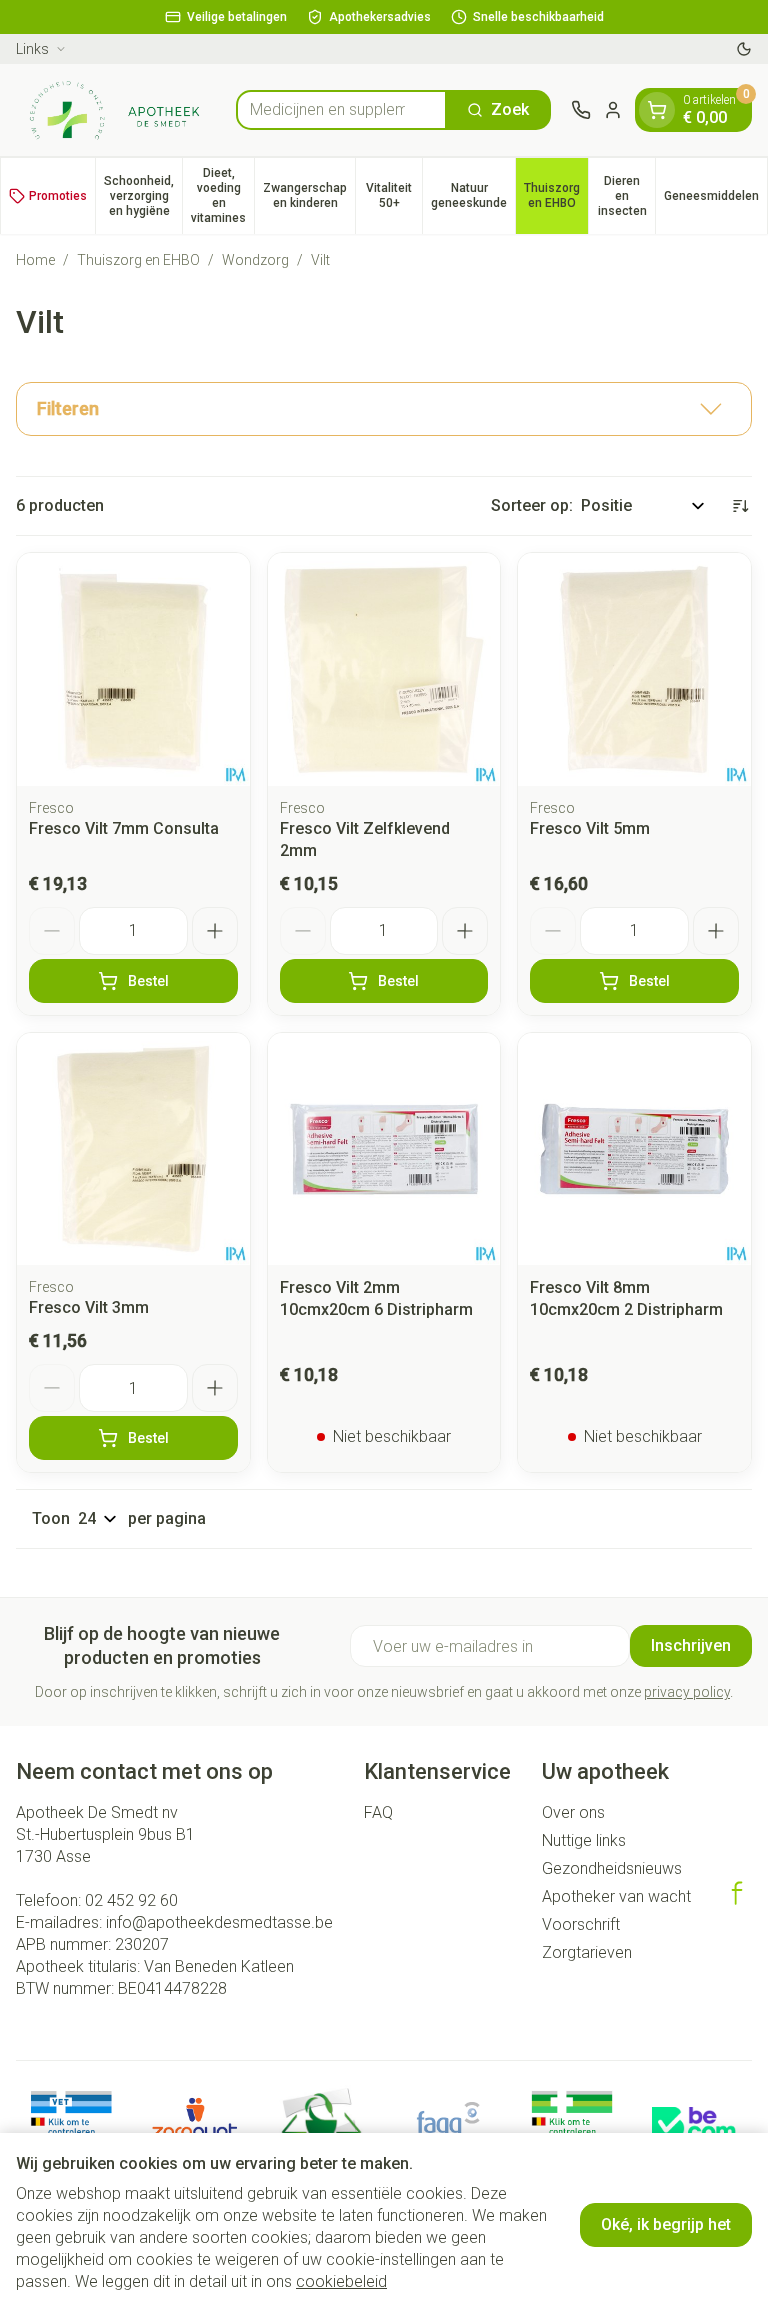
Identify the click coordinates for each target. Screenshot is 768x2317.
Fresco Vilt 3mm (89, 1307)
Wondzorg (255, 260)
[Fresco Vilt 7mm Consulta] (133, 669)
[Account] (613, 110)
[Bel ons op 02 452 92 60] (581, 110)
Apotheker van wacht (616, 1896)
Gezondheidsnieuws (612, 1868)
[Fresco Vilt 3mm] (133, 1149)
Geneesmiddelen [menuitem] (715, 199)
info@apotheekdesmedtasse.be (219, 1922)
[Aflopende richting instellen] (740, 506)
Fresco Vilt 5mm (590, 828)
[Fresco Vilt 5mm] (634, 669)
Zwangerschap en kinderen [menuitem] (309, 195)
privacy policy (687, 1692)
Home (35, 260)
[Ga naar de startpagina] (116, 110)
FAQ (378, 1812)
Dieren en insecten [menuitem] (626, 196)
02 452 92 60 (131, 1900)
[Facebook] (737, 1893)
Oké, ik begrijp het (666, 2224)
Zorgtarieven (587, 1952)
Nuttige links (584, 1840)
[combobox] (341, 110)
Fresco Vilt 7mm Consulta (124, 828)
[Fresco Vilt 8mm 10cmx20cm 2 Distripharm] (634, 1149)
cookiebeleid (341, 2281)
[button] (384, 409)
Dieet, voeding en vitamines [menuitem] (222, 195)
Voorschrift (581, 1924)
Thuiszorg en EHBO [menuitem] (556, 195)
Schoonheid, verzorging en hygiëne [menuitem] (143, 196)
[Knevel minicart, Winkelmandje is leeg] (657, 110)
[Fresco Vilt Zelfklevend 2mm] (384, 669)
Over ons (573, 1812)
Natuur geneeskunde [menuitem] (473, 195)
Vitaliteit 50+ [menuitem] (394, 195)
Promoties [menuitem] (58, 196)
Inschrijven (691, 1645)
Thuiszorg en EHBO (138, 260)
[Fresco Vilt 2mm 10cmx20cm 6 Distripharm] (384, 1149)
